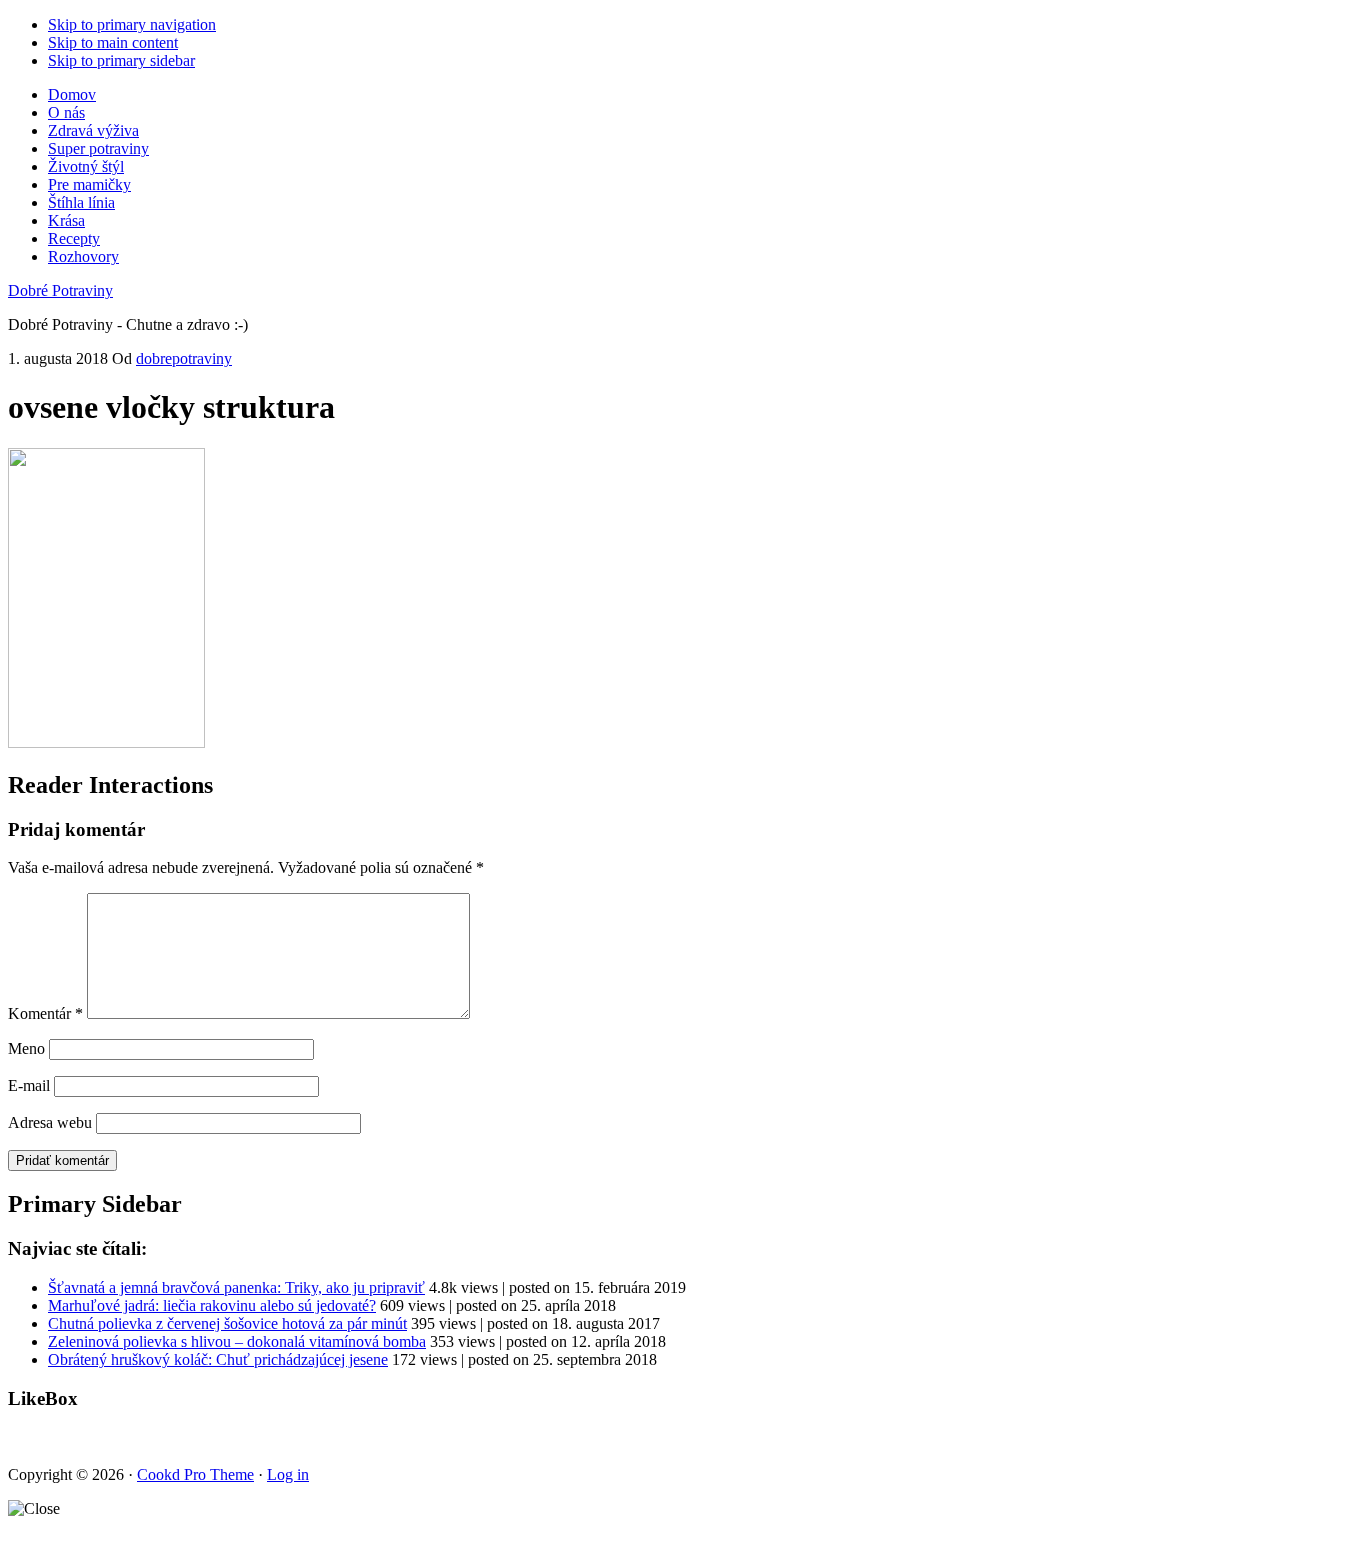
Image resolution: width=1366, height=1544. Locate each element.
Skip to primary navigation (132, 24)
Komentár (45, 1013)
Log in (288, 1474)
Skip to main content (113, 42)
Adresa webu (50, 1122)
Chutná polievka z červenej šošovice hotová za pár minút (227, 1323)
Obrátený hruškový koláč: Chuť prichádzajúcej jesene (218, 1359)
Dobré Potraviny (60, 290)
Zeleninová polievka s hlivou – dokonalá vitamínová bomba (237, 1341)
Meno (26, 1048)
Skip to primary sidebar (121, 60)
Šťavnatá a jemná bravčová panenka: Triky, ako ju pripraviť (236, 1287)
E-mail (29, 1085)
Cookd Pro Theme (195, 1474)
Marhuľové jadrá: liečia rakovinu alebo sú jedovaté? (212, 1305)
